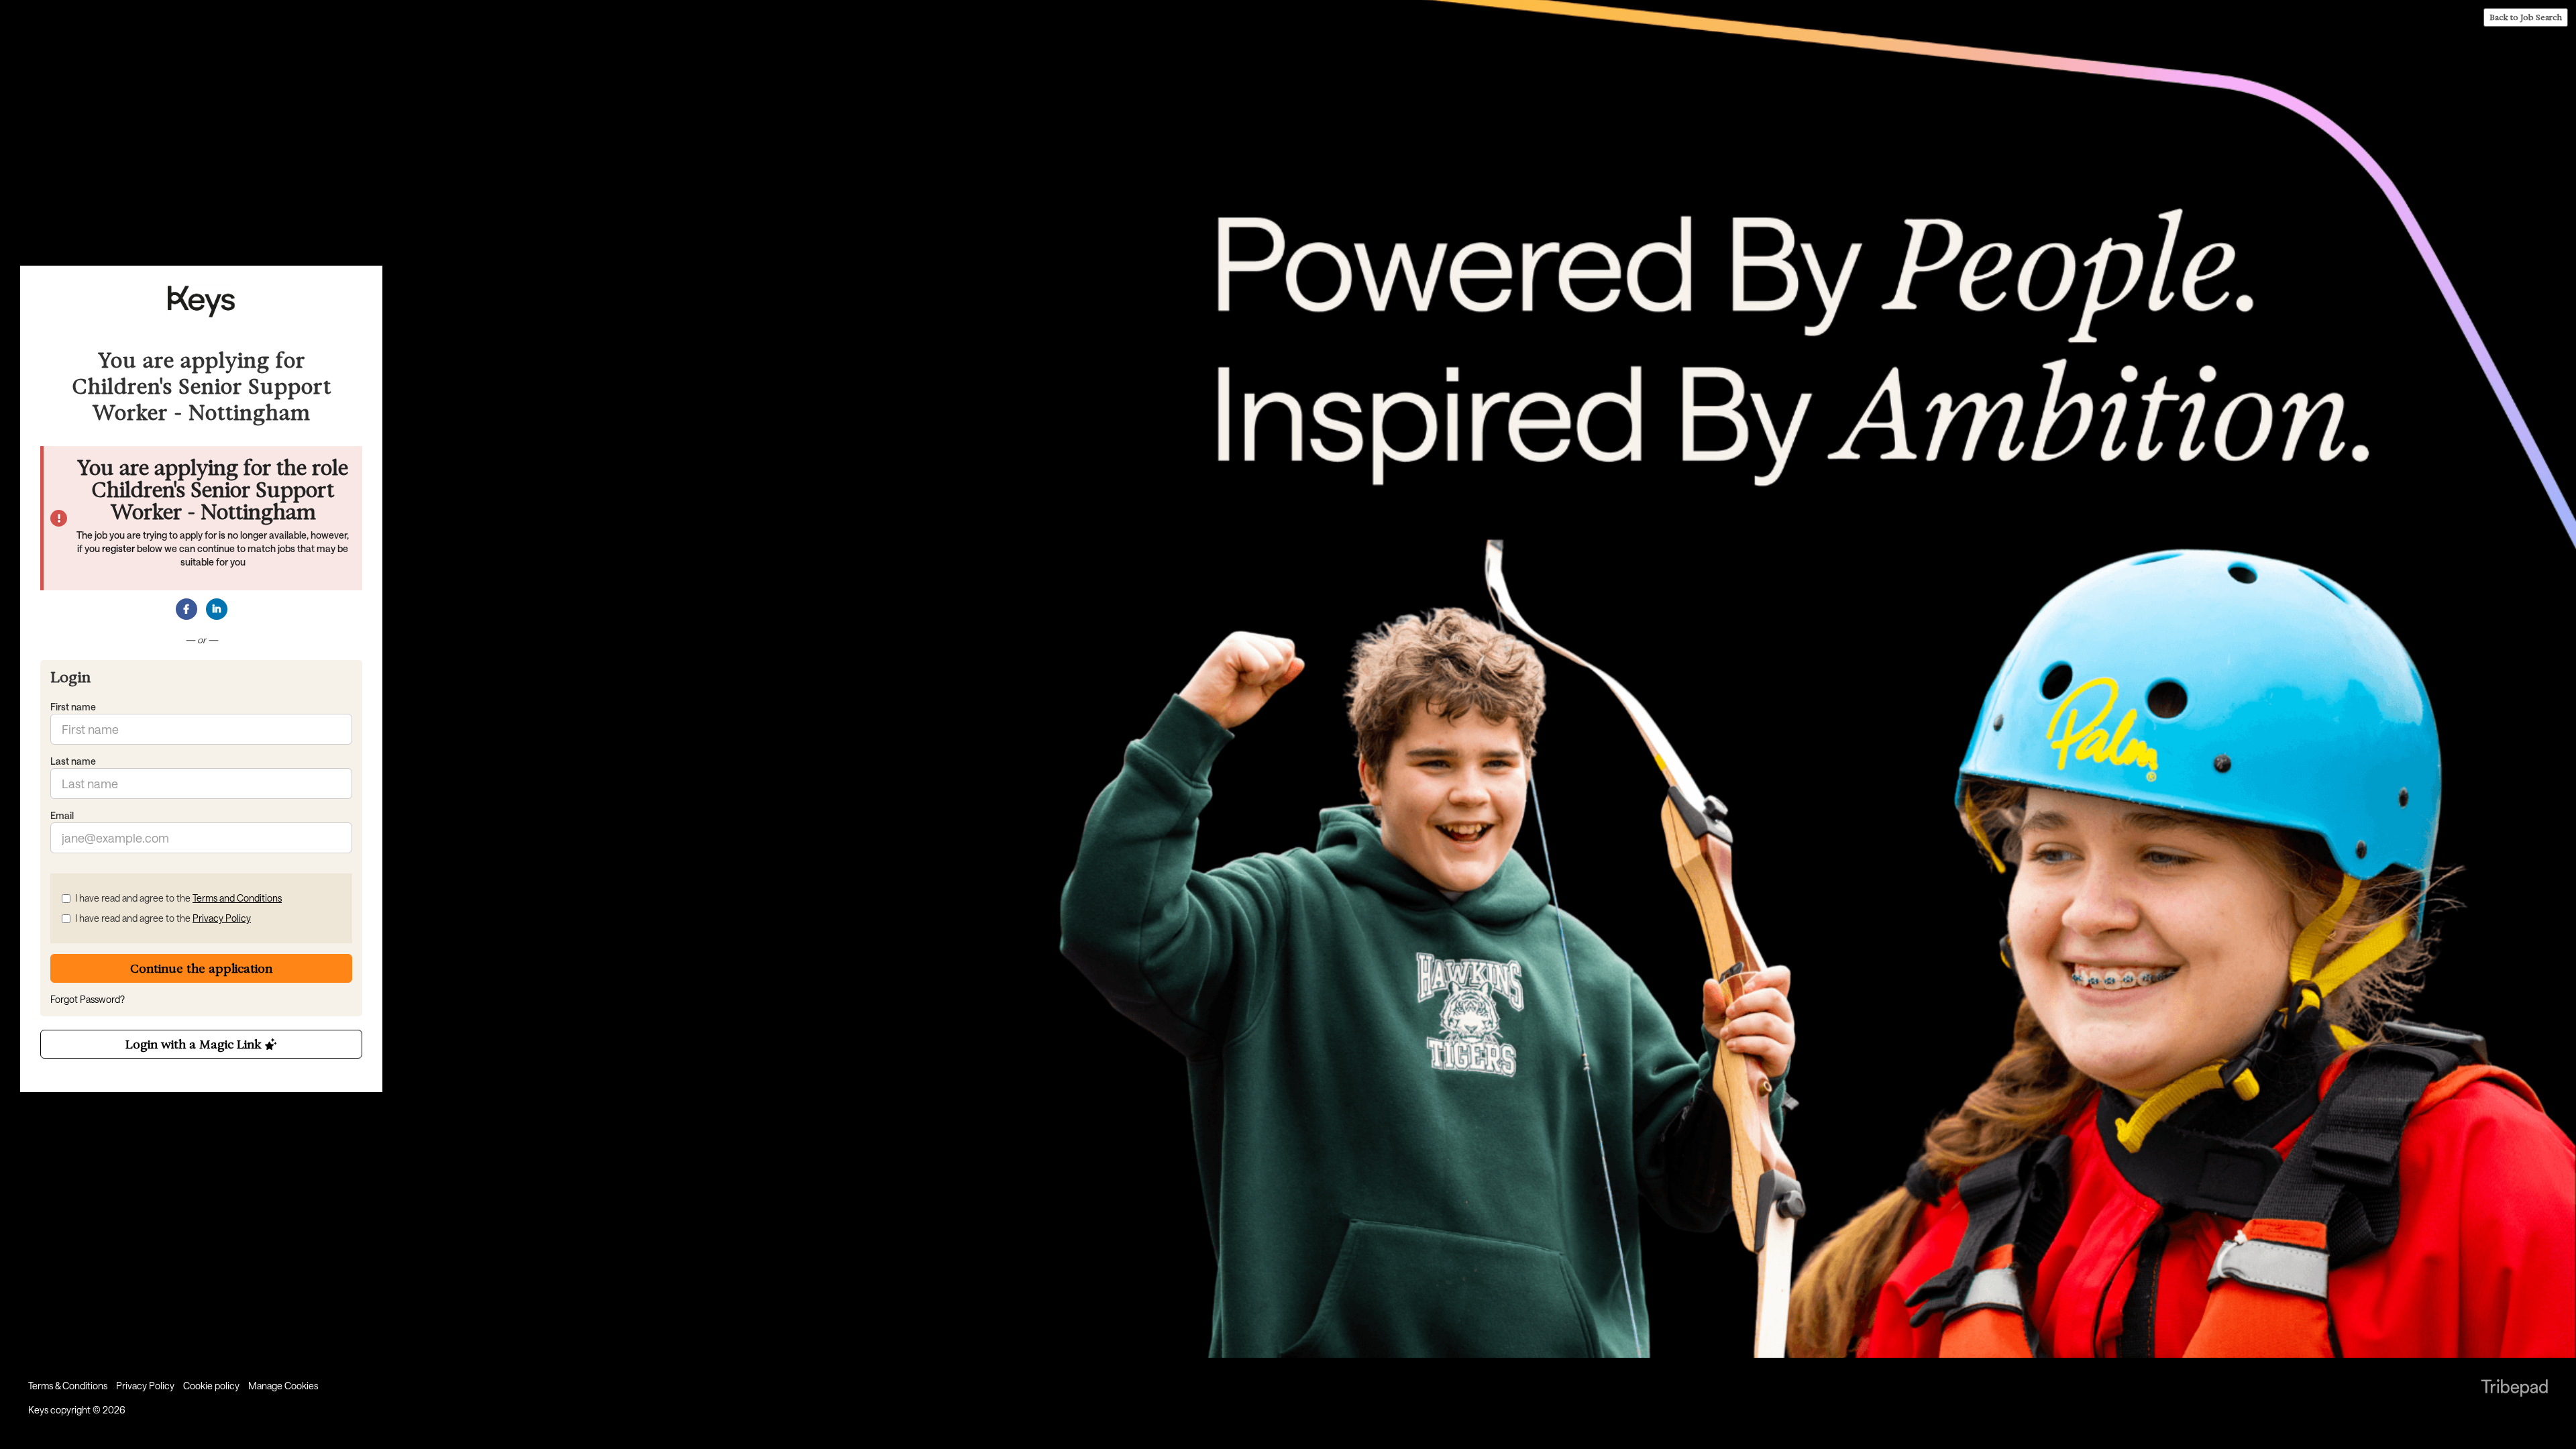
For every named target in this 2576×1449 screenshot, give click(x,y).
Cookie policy (211, 1386)
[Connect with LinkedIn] (217, 609)
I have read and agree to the (178, 898)
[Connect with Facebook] (186, 609)
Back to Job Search (2526, 17)
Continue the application (201, 968)
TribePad (2514, 1389)
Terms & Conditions (68, 1386)
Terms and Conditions (237, 898)
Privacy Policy (222, 918)
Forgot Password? (88, 999)
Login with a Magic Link (195, 1044)
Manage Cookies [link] (283, 1386)
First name (73, 707)
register (118, 548)
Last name (73, 761)
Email (62, 815)
